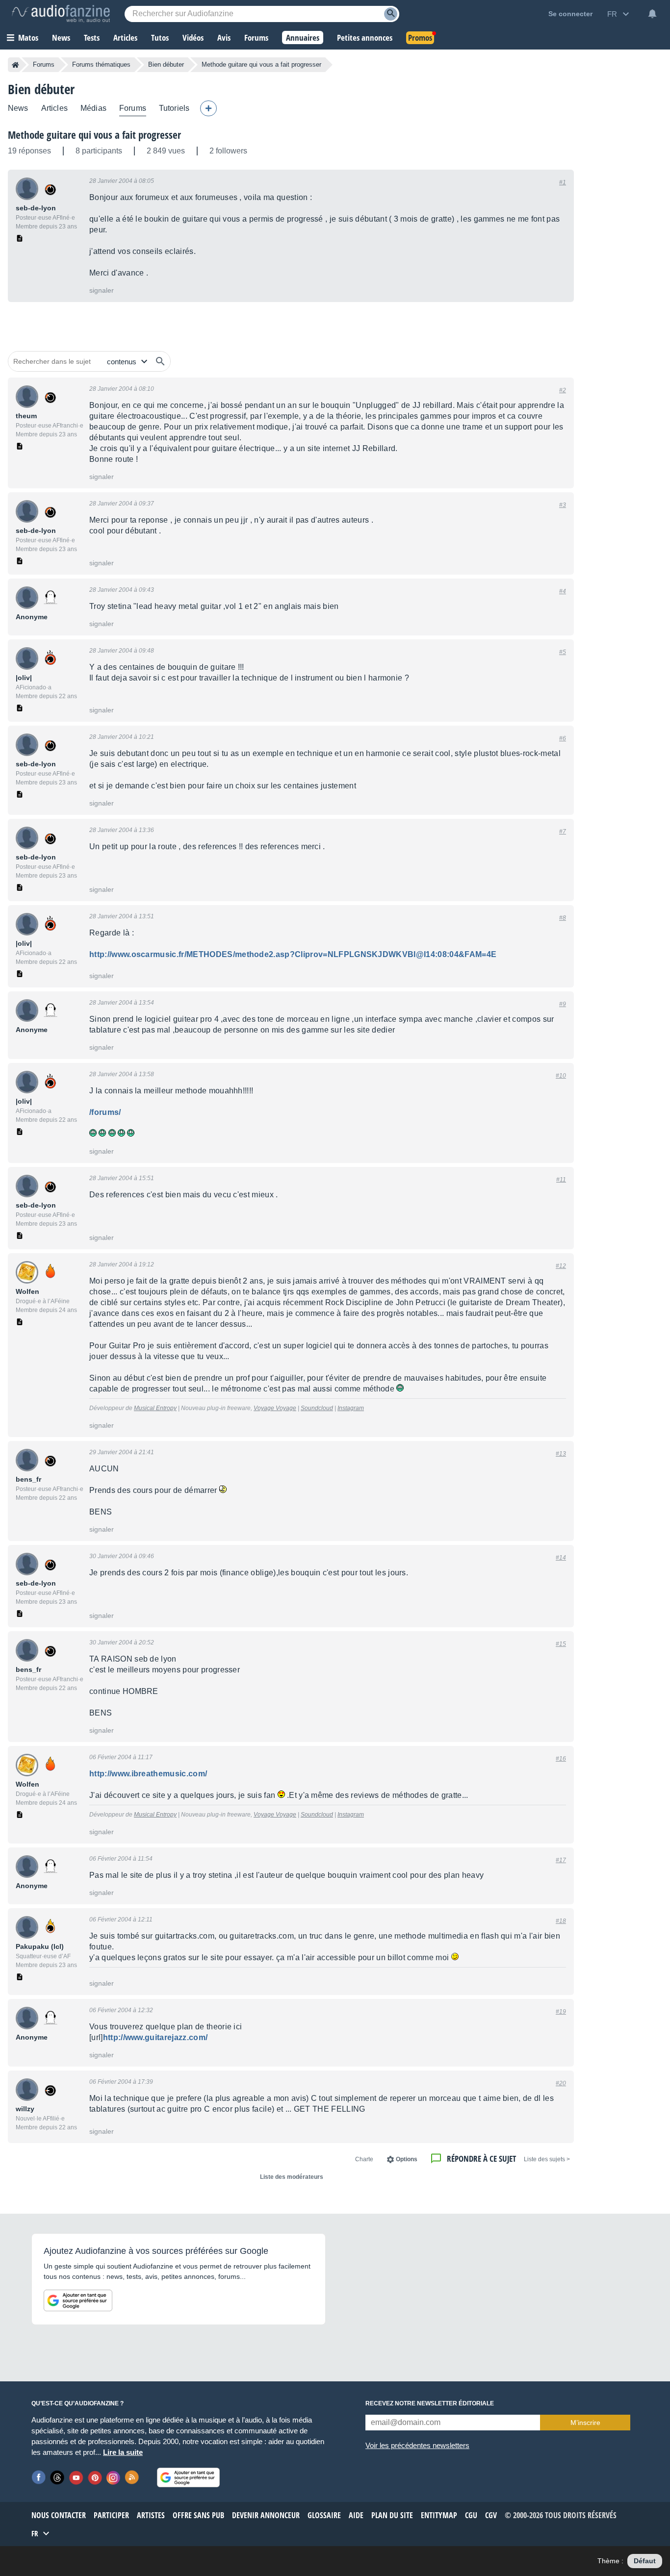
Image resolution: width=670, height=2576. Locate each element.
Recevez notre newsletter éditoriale (430, 2403)
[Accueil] (15, 65)
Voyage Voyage (275, 1408)
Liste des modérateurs (292, 2177)
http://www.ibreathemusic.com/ (148, 1774)
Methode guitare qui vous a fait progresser (94, 135)
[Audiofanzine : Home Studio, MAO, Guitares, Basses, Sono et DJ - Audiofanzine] (61, 14)
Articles (54, 108)
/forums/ (105, 1112)
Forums (44, 64)
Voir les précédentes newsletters (417, 2445)
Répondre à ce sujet (481, 2159)
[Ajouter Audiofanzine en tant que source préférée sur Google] (78, 2300)
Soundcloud (317, 1408)
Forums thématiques (101, 64)
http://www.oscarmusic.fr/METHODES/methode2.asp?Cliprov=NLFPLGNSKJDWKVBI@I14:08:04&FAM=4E (293, 954)
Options (407, 2159)
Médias (93, 108)
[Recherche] (391, 14)
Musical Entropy (155, 1408)
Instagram (351, 1408)
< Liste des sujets (547, 2159)
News (18, 108)
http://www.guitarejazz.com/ (155, 2037)
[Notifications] (652, 14)
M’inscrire (585, 2423)
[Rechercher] (160, 361)
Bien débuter (166, 64)
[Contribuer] (208, 108)
